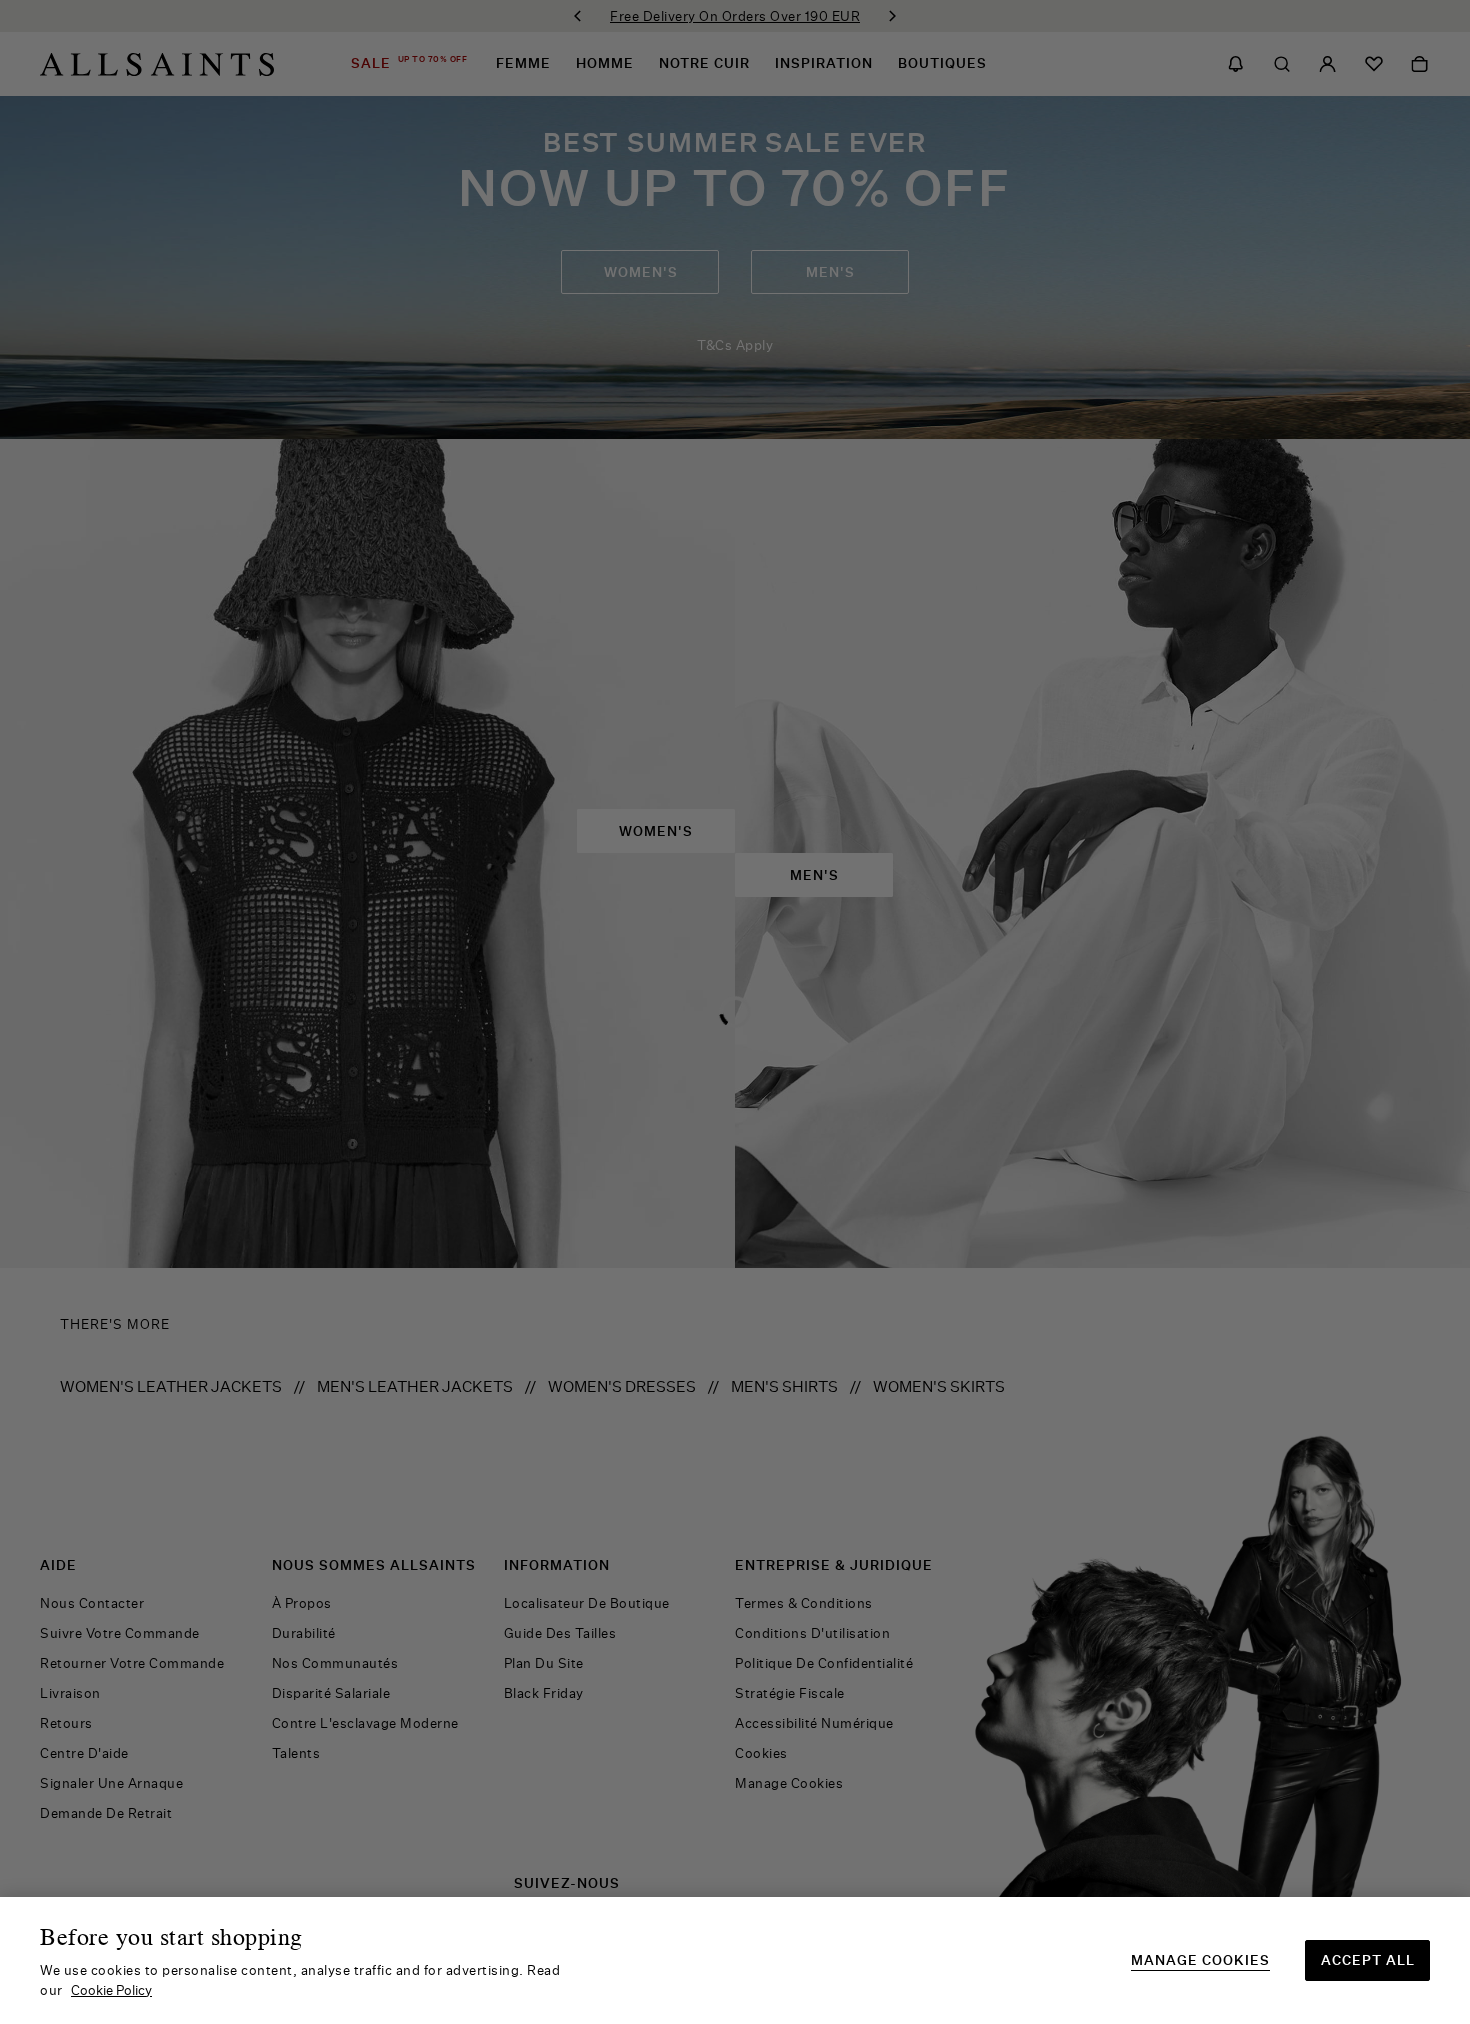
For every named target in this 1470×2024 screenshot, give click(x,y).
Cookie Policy (111, 1990)
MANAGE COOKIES (1200, 1960)
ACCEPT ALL (1368, 1960)
